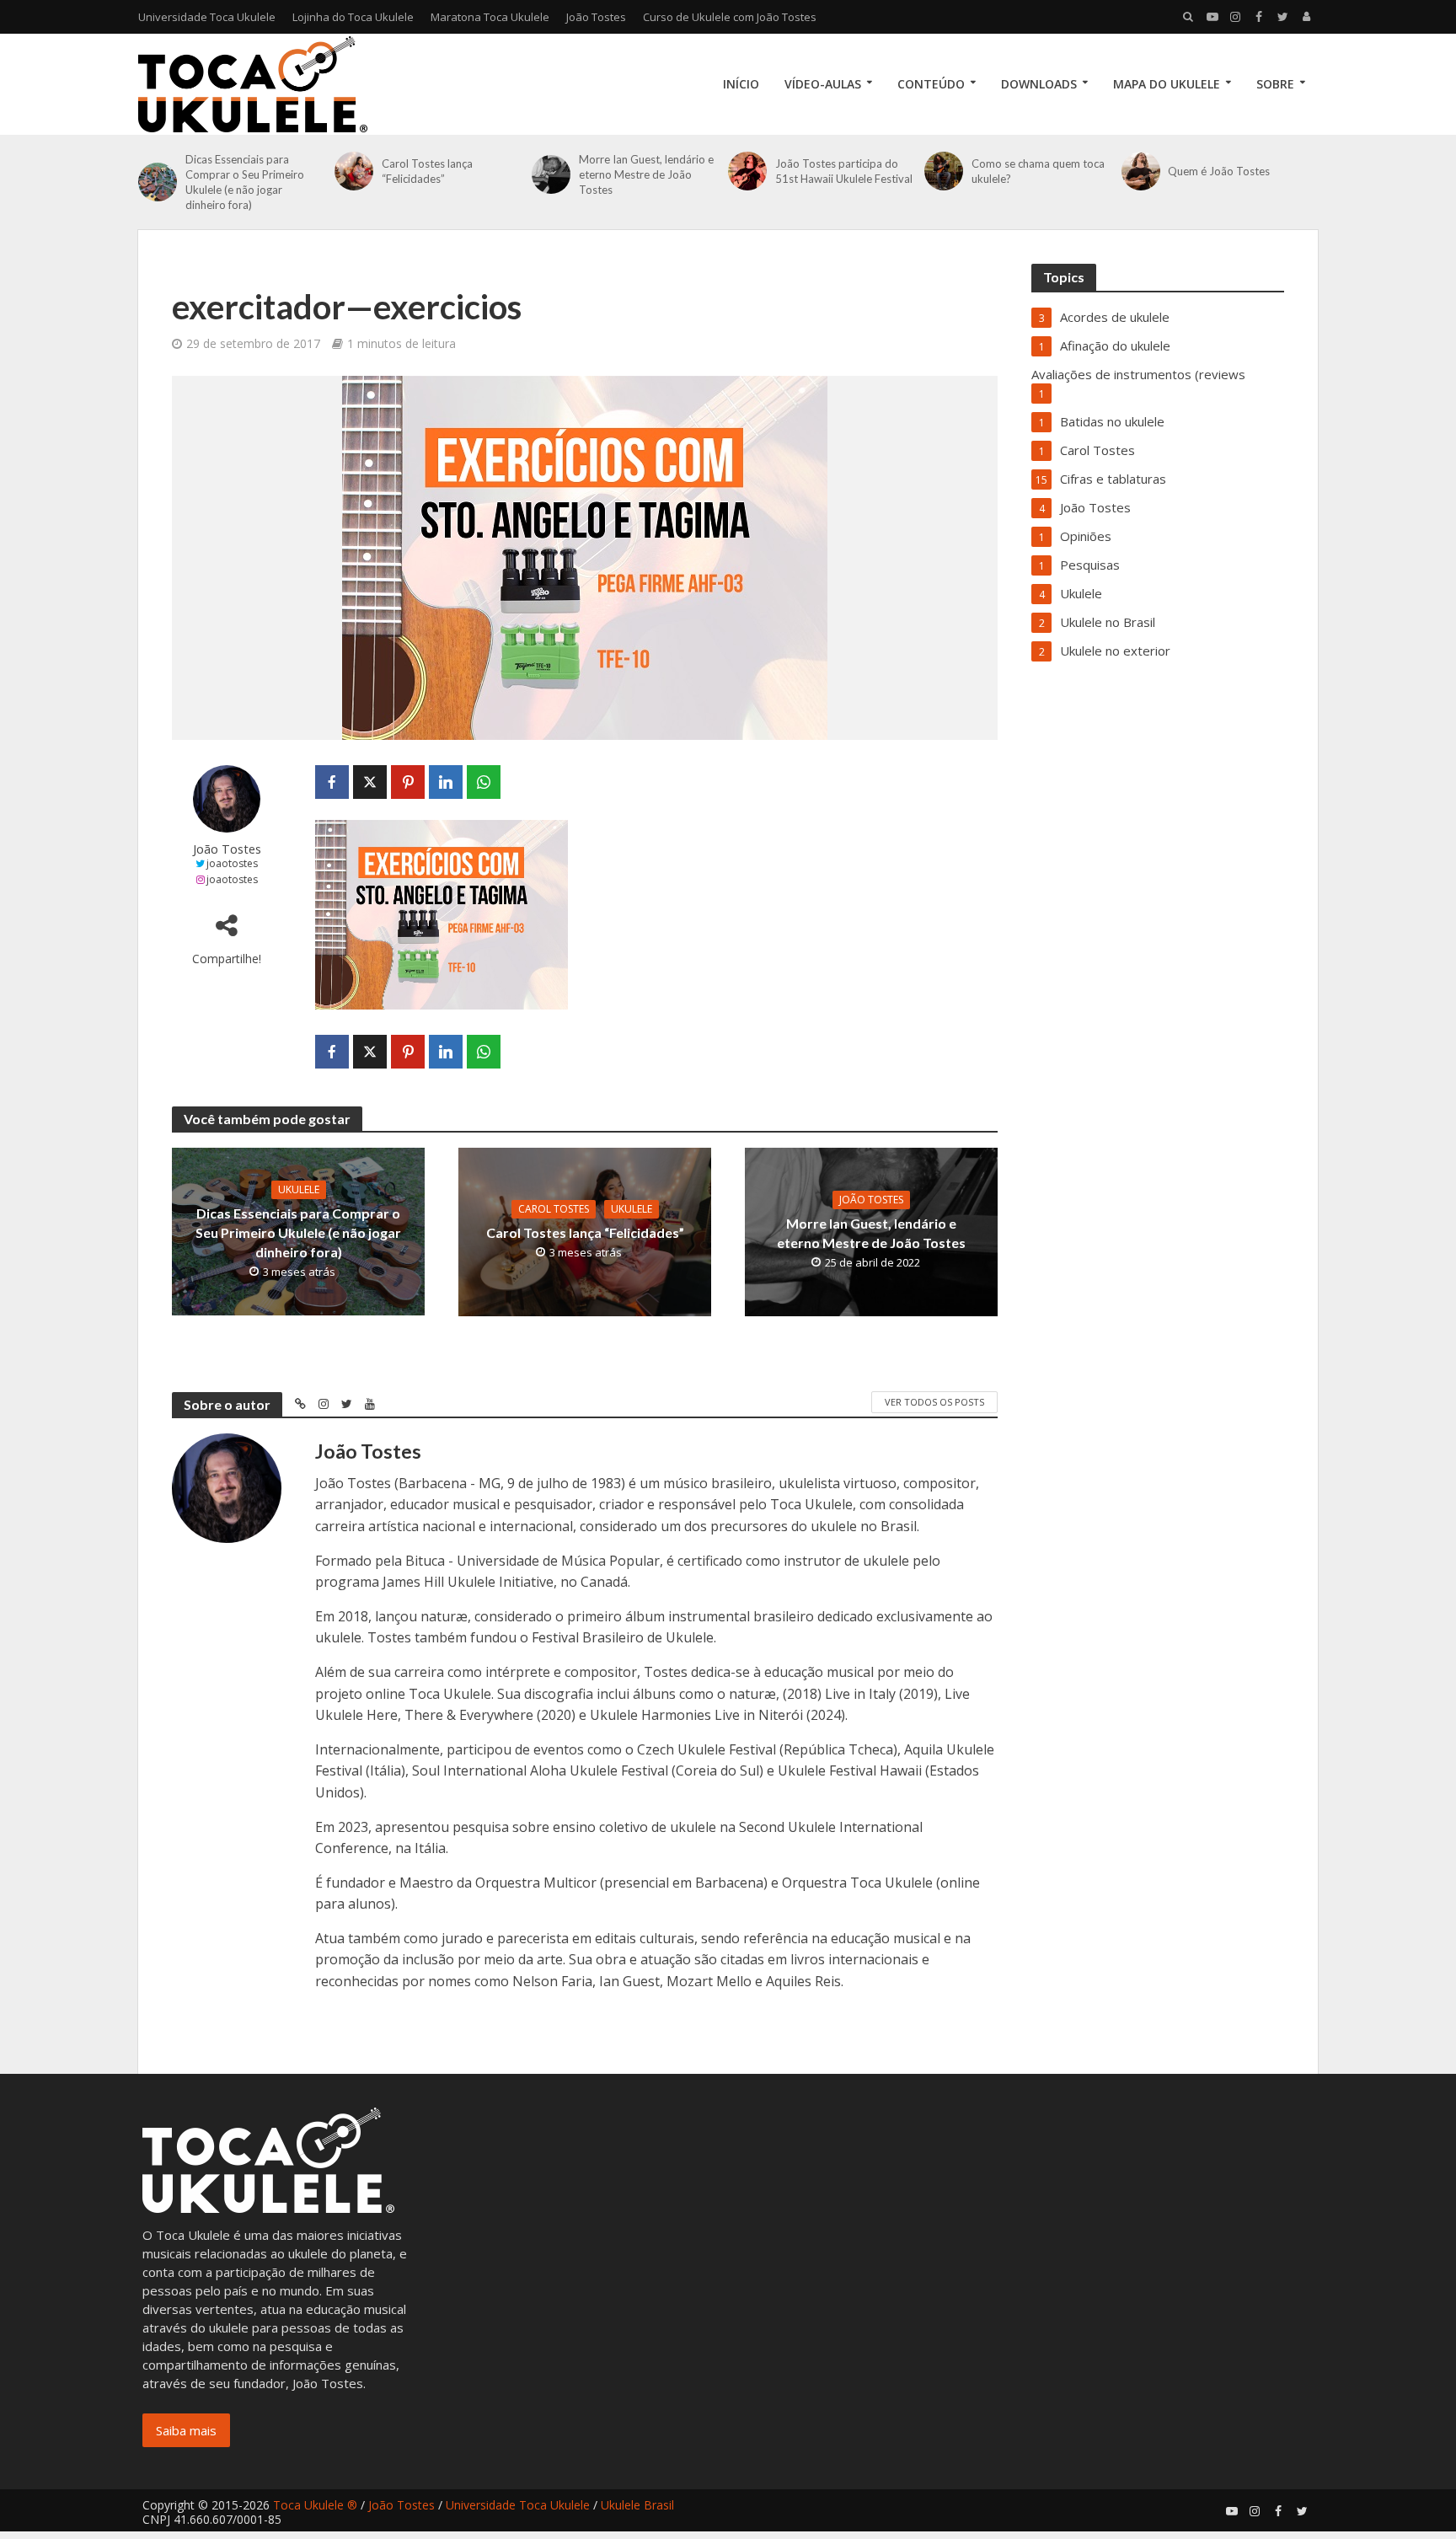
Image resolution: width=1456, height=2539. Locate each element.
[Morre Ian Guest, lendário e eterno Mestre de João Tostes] (551, 174)
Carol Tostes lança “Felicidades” (427, 171)
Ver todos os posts (934, 1402)
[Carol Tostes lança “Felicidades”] (354, 171)
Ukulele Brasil (637, 2505)
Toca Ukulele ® (315, 2505)
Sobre (1275, 84)
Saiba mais (186, 2430)
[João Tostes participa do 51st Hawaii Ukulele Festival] (747, 171)
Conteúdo (931, 84)
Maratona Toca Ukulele (490, 17)
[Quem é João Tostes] (1141, 171)
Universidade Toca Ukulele (207, 17)
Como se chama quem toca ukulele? (1038, 171)
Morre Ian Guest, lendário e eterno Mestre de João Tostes (646, 174)
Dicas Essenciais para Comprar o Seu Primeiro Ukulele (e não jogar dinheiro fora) (245, 182)
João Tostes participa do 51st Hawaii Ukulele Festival (844, 171)
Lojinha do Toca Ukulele (353, 17)
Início (741, 84)
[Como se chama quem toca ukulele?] (944, 171)
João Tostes (596, 17)
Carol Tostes (554, 1209)
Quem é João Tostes (1219, 171)
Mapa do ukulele (1167, 84)
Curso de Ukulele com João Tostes (730, 17)
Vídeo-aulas (823, 84)
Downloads (1039, 84)
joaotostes (232, 863)
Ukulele (299, 1189)
